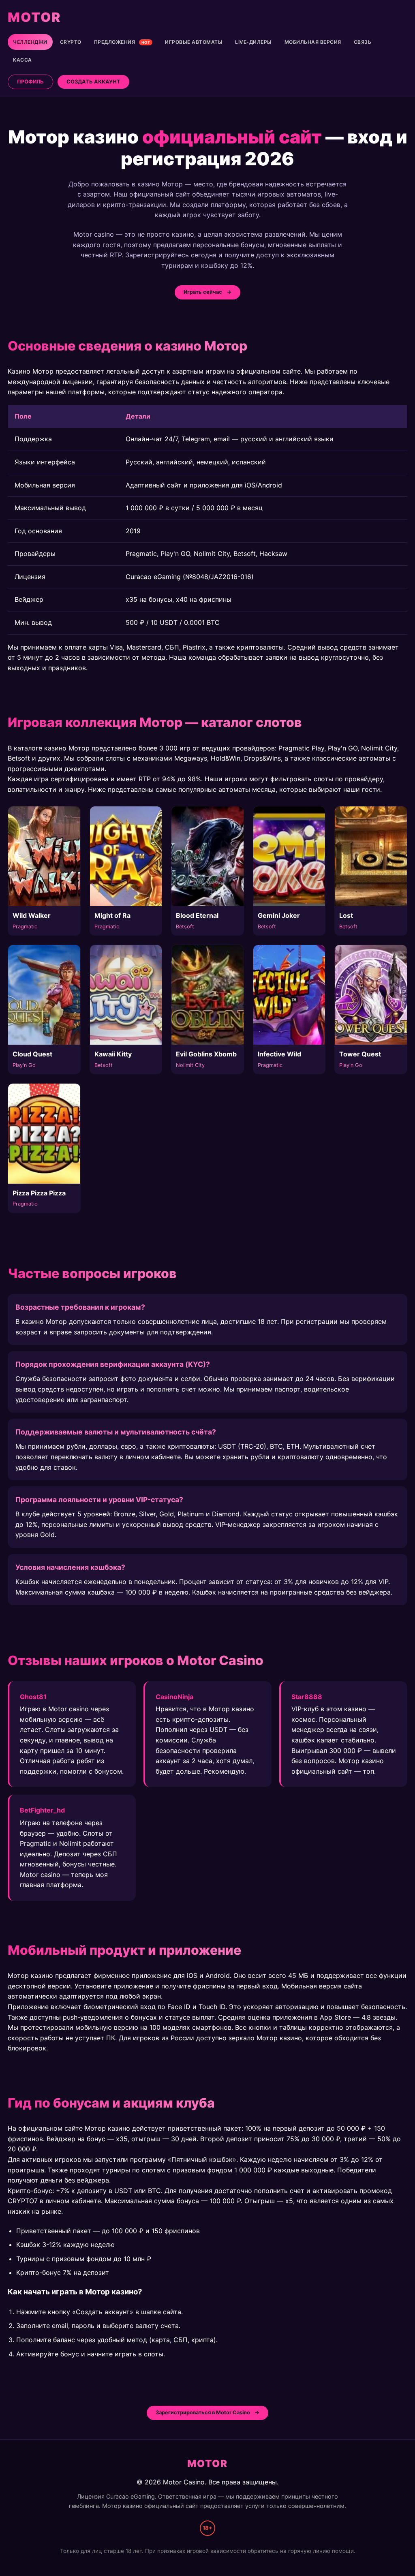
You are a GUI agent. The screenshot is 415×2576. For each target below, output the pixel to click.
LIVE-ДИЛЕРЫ (253, 42)
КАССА (22, 60)
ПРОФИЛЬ (30, 82)
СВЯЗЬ (363, 42)
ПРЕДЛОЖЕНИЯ (122, 42)
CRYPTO (71, 42)
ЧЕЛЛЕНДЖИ (30, 42)
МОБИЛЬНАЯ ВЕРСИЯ (313, 42)
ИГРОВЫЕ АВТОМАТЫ (194, 42)
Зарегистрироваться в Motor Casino (203, 2412)
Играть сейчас (203, 292)
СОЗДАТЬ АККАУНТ (93, 82)
